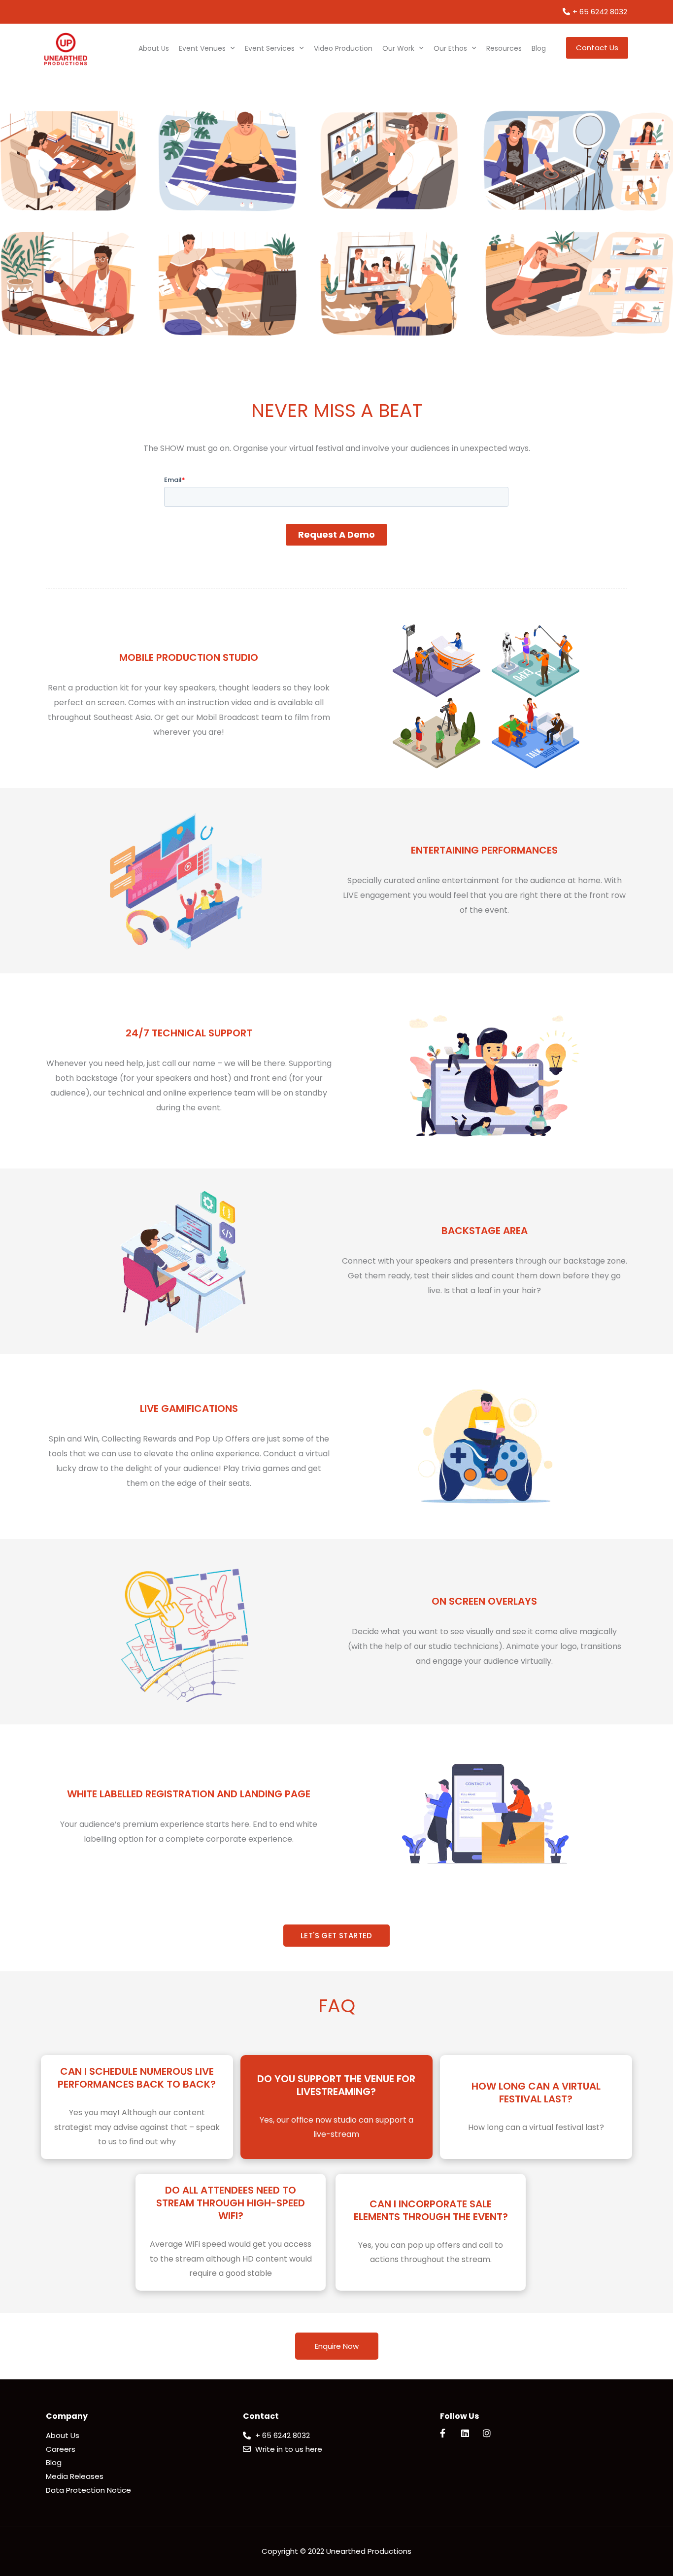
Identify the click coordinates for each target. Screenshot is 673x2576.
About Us (154, 48)
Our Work (398, 48)
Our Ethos (450, 48)
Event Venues (202, 48)
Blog (539, 48)
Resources (504, 48)
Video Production (343, 48)
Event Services (270, 48)
